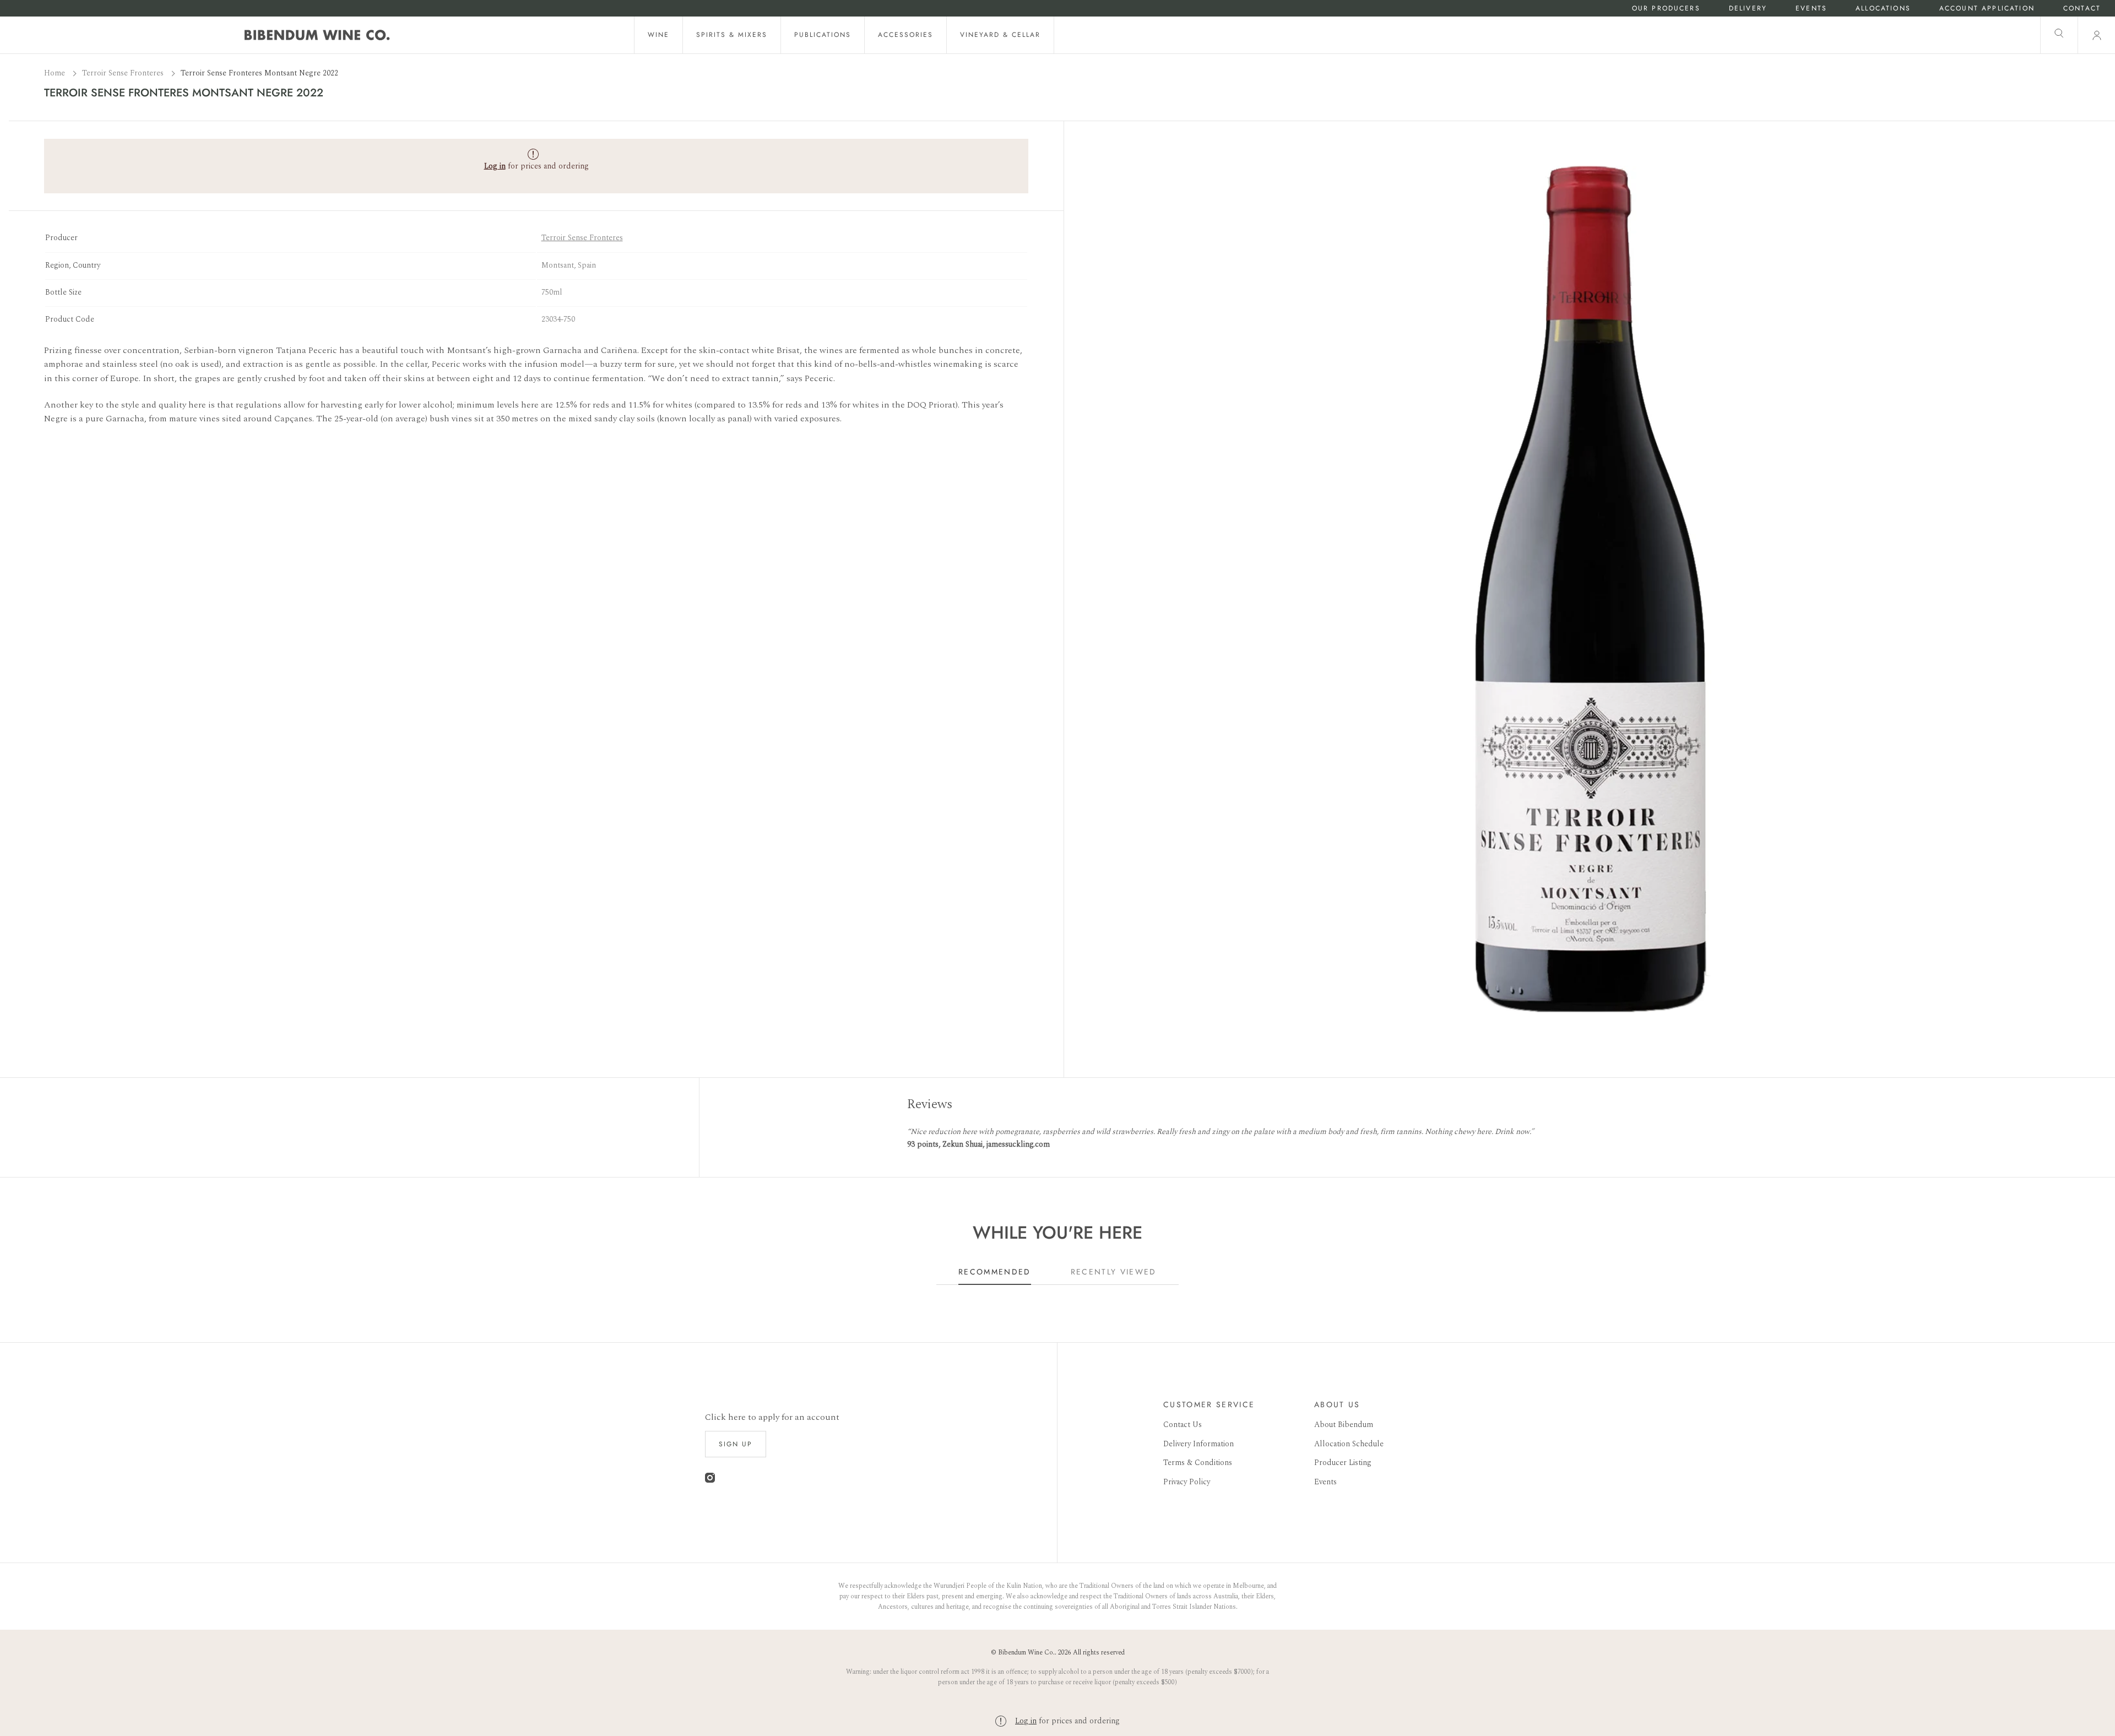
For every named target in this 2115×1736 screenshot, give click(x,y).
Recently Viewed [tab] (1114, 1272)
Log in (1026, 1721)
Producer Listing (1343, 1463)
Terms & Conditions (1198, 1463)
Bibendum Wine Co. (1026, 1653)
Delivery (1748, 9)
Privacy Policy (1187, 1482)
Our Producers (1666, 9)
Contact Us (1183, 1425)
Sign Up (736, 1444)
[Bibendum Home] (317, 35)
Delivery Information (1198, 1444)
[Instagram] (710, 1480)
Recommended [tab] (995, 1272)
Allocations (1883, 9)
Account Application (1987, 9)
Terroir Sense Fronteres (124, 73)
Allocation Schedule (1349, 1444)
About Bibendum (1344, 1425)
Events (1811, 9)
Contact (2082, 9)
